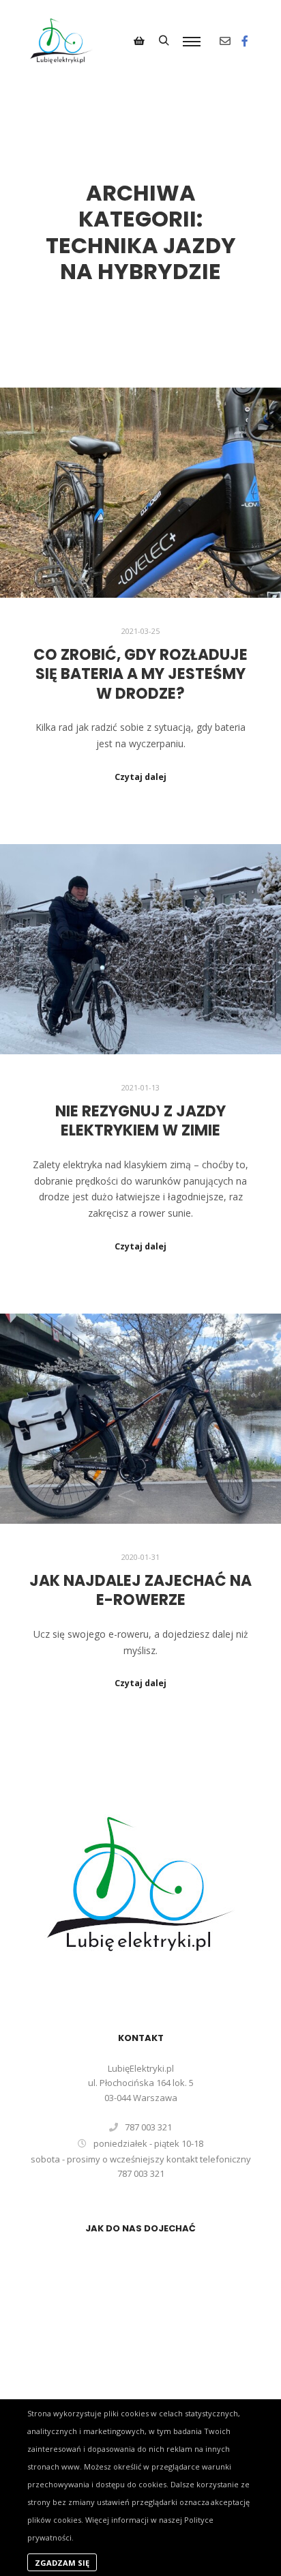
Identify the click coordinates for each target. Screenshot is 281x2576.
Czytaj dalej (140, 777)
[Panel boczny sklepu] (139, 41)
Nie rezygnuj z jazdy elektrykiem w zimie (140, 1121)
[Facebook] (245, 41)
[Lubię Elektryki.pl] (61, 41)
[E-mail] (225, 41)
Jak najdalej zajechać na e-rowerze (140, 1591)
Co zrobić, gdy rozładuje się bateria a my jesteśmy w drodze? (140, 674)
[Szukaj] (164, 41)
